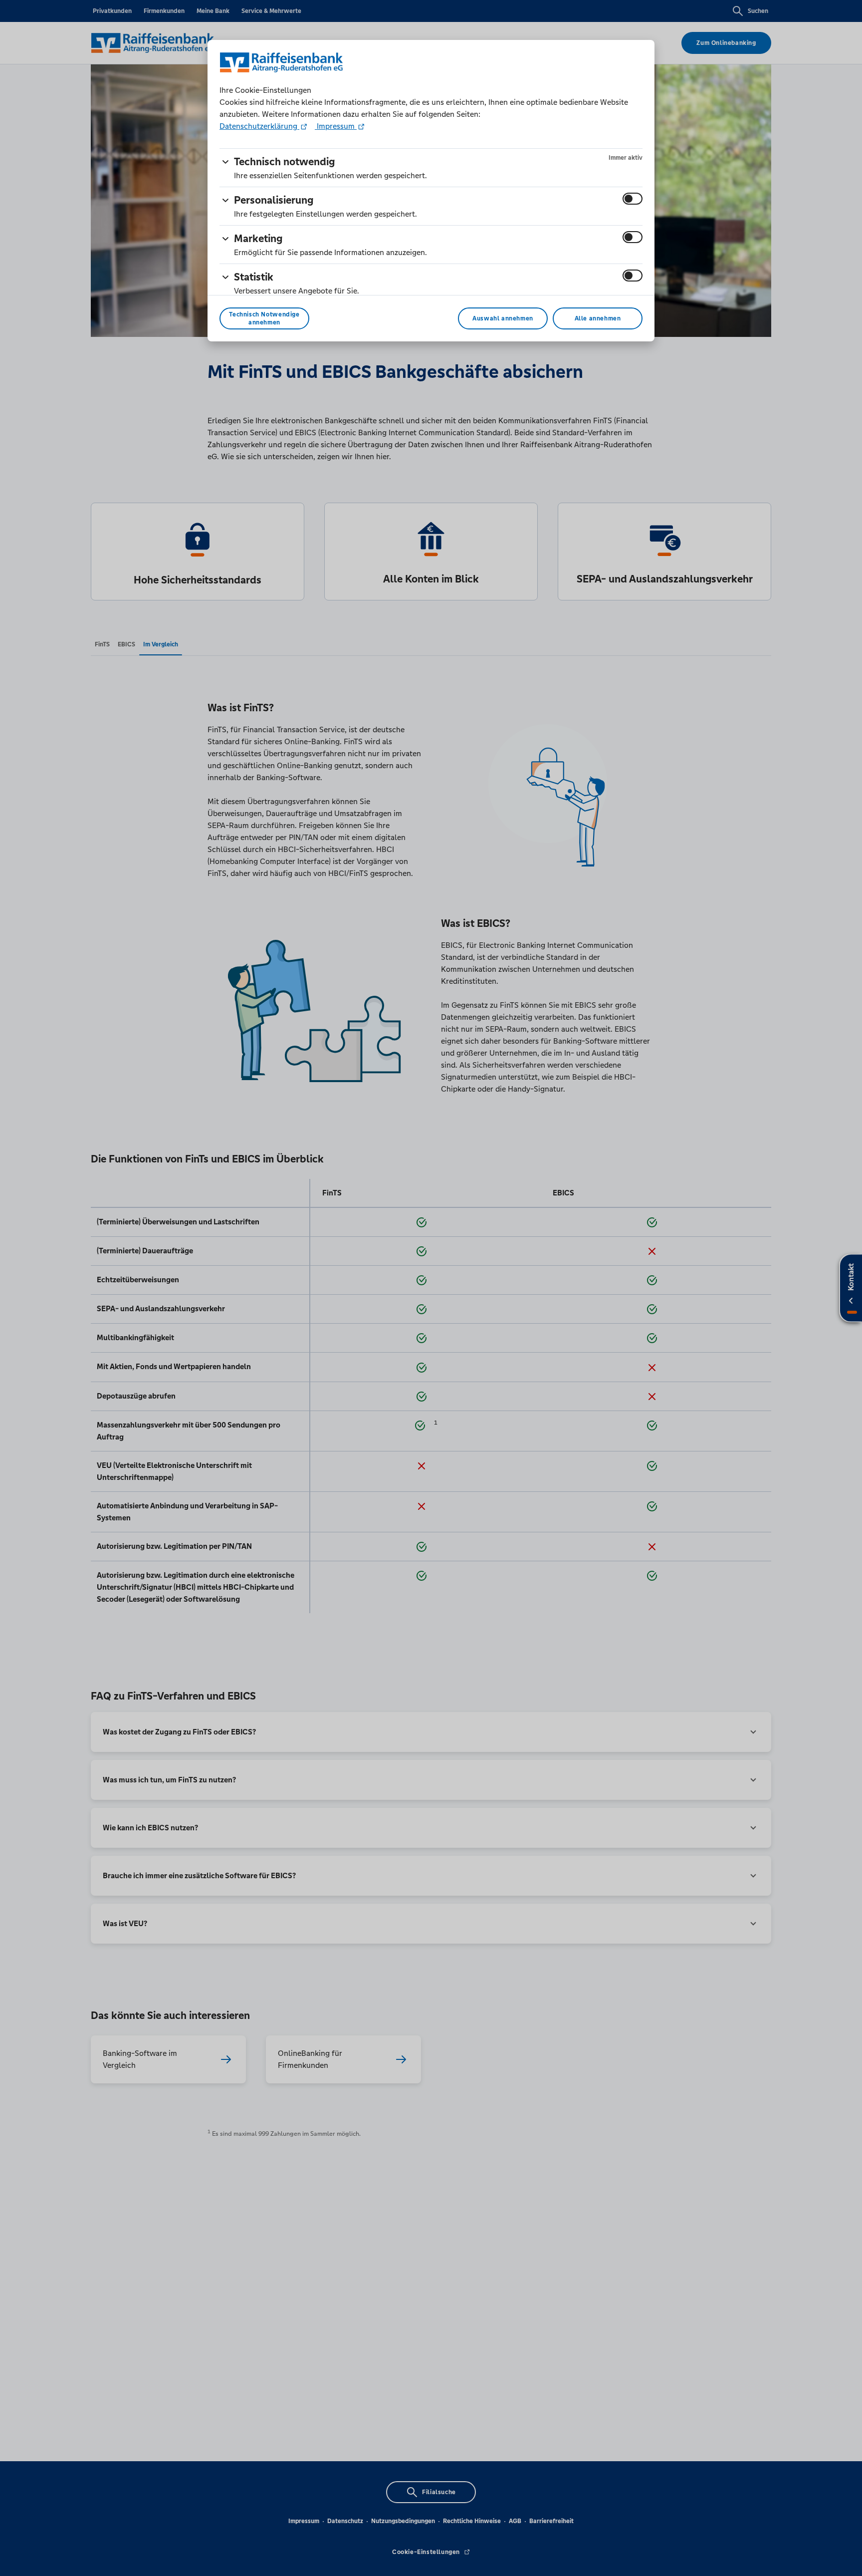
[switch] (633, 199)
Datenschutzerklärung (259, 126)
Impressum (336, 126)
